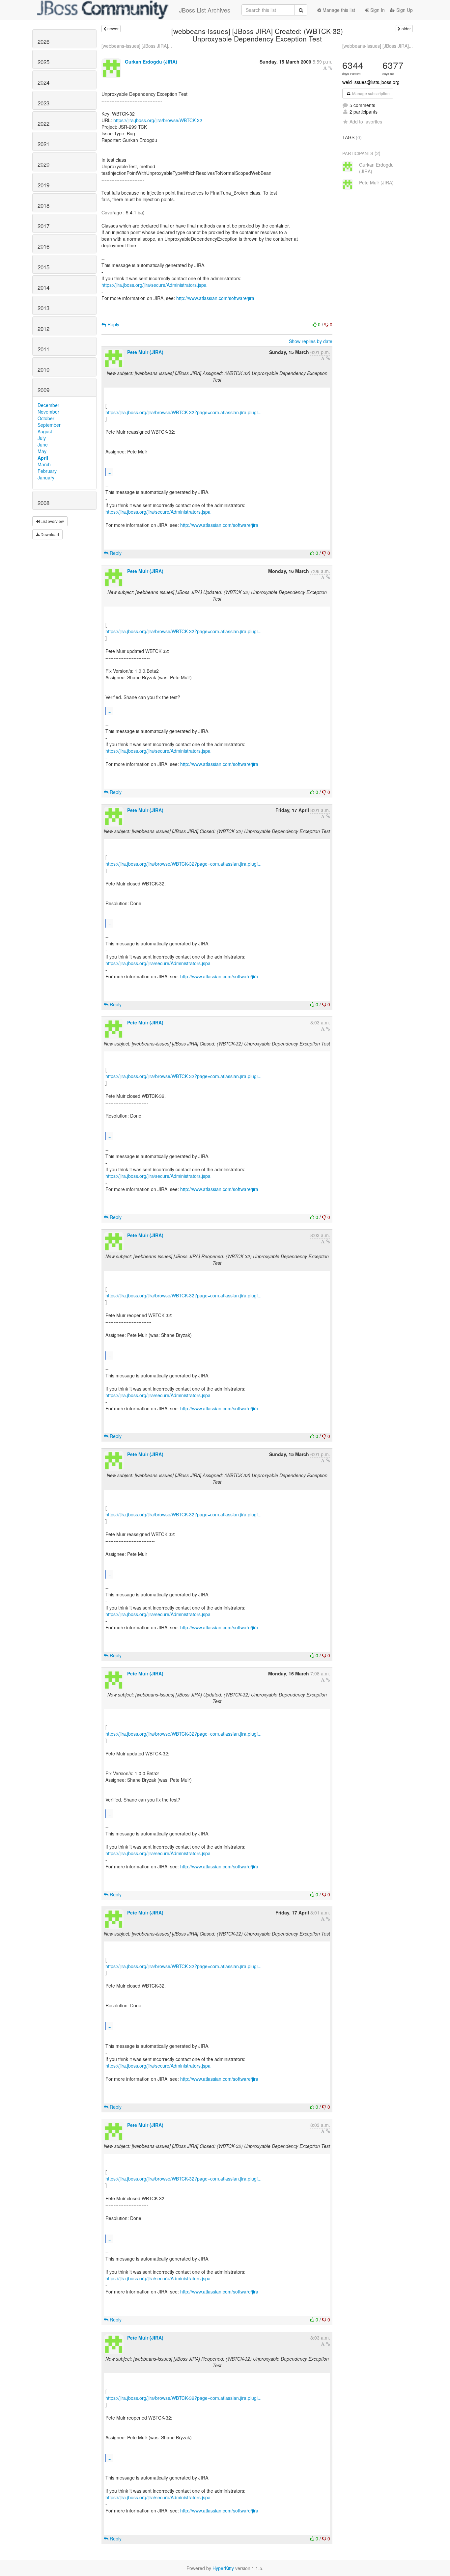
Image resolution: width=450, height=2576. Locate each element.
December (48, 405)
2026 (43, 41)
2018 (43, 205)
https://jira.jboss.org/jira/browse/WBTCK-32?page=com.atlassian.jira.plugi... (183, 412)
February (47, 471)
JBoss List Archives (205, 10)
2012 (43, 329)
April (43, 458)
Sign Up (404, 10)
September (49, 425)
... (109, 472)
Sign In (377, 10)
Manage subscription (370, 93)
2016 (43, 246)
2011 (43, 349)
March (44, 464)
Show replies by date (311, 341)
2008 (43, 503)
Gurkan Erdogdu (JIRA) (151, 62)
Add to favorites (366, 122)
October (46, 418)
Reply (113, 324)
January (46, 477)
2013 (43, 308)
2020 (43, 164)
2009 (43, 390)
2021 (43, 144)
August (45, 431)
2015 (43, 267)
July (42, 438)
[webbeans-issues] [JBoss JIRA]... (137, 46)
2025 (43, 62)
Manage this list (338, 10)
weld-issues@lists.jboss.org (371, 82)
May (42, 451)
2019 (43, 185)
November (48, 412)
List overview (52, 521)
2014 (43, 287)
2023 (43, 103)
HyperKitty (223, 2568)
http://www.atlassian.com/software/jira (215, 298)
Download (49, 534)
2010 (43, 369)
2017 (43, 226)
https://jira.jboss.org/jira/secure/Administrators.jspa (154, 285)
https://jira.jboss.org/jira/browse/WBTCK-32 (158, 120)
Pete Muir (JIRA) (145, 352)
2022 (43, 123)
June (43, 445)
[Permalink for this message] (330, 68)
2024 (43, 82)
